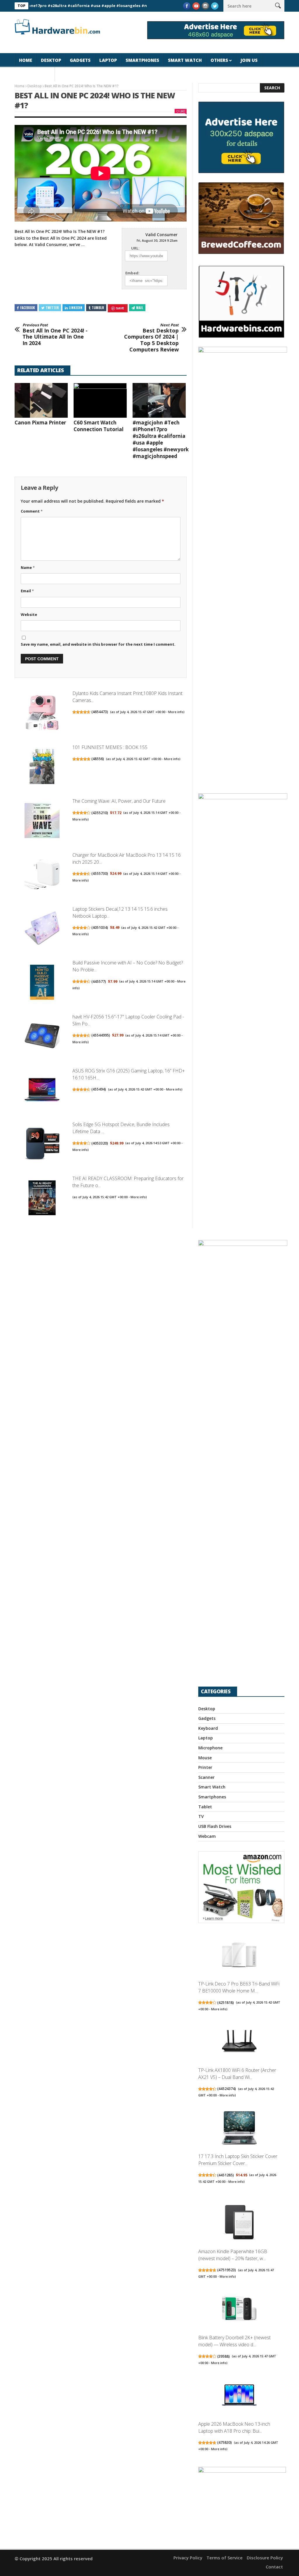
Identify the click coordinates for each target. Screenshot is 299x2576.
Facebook (28, 308)
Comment (32, 511)
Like (182, 111)
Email (27, 591)
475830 (225, 2442)
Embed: (132, 273)
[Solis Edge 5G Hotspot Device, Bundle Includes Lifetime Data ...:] (42, 1145)
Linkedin (76, 308)
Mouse (205, 1758)
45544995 (101, 1035)
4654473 (100, 712)
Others (219, 60)
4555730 (100, 874)
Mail (140, 308)
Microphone (210, 1748)
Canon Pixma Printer (40, 423)
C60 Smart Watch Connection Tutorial (99, 426)
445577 (99, 982)
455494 (99, 1089)
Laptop (108, 60)
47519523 (227, 2270)
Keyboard (208, 1728)
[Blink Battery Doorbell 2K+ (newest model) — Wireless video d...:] (239, 2310)
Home (26, 60)
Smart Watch (185, 60)
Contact (274, 2567)
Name (28, 567)
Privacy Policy (188, 2558)
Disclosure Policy (265, 2558)
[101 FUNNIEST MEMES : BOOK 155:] (42, 767)
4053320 (100, 1143)
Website (29, 614)
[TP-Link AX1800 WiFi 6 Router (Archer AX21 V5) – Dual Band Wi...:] (239, 2042)
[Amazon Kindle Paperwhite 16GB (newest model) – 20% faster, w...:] (239, 2223)
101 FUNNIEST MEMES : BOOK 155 (110, 747)
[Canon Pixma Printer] (41, 400)
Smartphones (142, 60)
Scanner (206, 1777)
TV (201, 1816)
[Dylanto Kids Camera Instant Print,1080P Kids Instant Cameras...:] (42, 714)
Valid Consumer (161, 235)
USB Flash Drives (215, 1826)
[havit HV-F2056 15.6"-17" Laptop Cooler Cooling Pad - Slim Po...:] (42, 1037)
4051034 (100, 928)
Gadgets (80, 60)
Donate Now (35, 74)
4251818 (226, 2003)
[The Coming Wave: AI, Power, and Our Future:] (42, 821)
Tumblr (98, 308)
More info (176, 712)
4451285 (226, 2175)
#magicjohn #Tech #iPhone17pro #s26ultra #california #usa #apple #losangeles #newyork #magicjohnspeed (161, 439)
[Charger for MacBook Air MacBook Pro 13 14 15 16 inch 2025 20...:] (42, 875)
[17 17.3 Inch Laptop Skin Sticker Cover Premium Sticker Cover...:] (239, 2128)
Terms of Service (225, 2558)
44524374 (227, 2089)
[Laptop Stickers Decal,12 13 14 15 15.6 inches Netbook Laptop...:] (42, 929)
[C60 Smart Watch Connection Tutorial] (100, 400)
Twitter (52, 308)
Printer (205, 1767)
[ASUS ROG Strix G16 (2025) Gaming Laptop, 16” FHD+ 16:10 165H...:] (42, 1091)
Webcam (207, 1836)
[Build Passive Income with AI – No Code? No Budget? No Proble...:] (42, 983)
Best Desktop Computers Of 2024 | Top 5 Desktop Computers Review (151, 338)
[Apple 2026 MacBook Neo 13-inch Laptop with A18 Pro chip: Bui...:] (239, 2396)
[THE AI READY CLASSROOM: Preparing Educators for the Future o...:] (42, 1199)
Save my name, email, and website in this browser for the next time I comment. (98, 644)
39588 (224, 2356)
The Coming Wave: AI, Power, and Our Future (119, 801)
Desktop (51, 60)
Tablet (205, 1807)
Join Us (249, 60)
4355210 (100, 813)
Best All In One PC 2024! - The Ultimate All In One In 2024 (55, 335)
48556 (98, 759)
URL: (135, 248)
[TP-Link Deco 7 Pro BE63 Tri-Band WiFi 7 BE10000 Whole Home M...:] (239, 1956)
